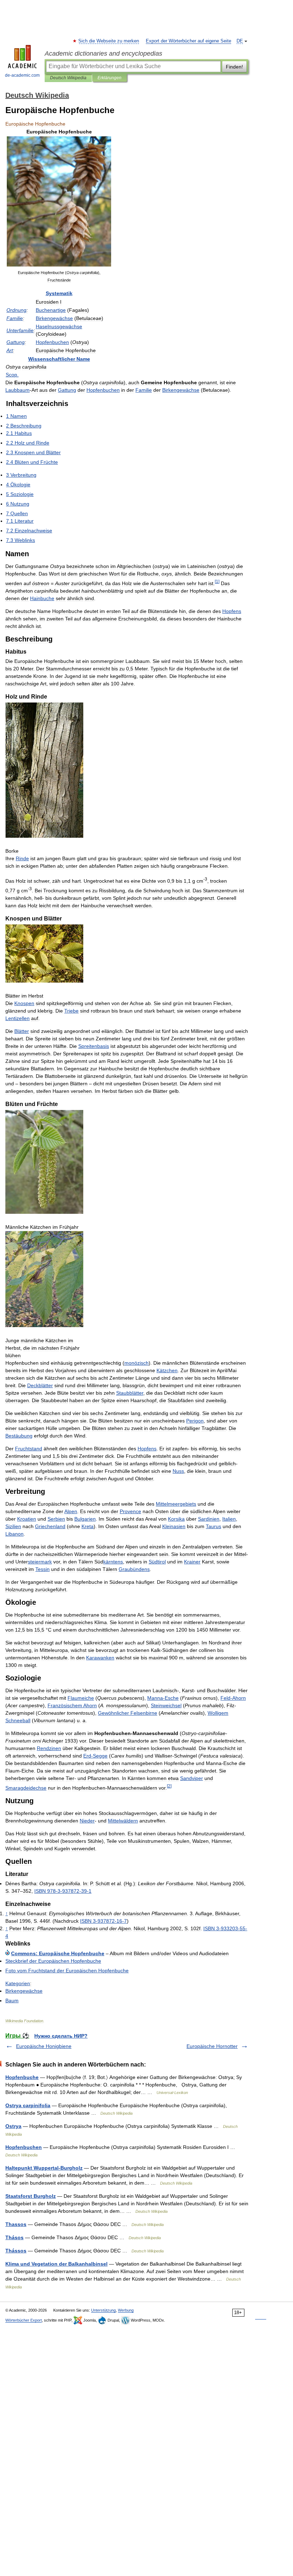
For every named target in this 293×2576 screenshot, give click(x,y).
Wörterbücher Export (24, 2320)
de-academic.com (22, 75)
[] (217, 581)
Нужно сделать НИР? (61, 2036)
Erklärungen (110, 78)
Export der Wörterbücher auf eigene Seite (188, 41)
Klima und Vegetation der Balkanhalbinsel (56, 2264)
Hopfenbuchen (24, 2147)
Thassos (16, 2224)
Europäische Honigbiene (44, 2046)
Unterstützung (103, 2310)
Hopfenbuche (22, 2077)
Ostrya (13, 2126)
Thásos (14, 2237)
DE (240, 41)
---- (63, 1891)
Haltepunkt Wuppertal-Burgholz (44, 2168)
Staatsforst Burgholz (31, 2196)
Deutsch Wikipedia (68, 78)
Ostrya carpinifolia (28, 2105)
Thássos (16, 2251)
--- (103, 1921)
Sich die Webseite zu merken (109, 41)
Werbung (126, 2310)
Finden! (234, 67)
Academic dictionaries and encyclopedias (103, 54)
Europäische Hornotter (212, 2046)
